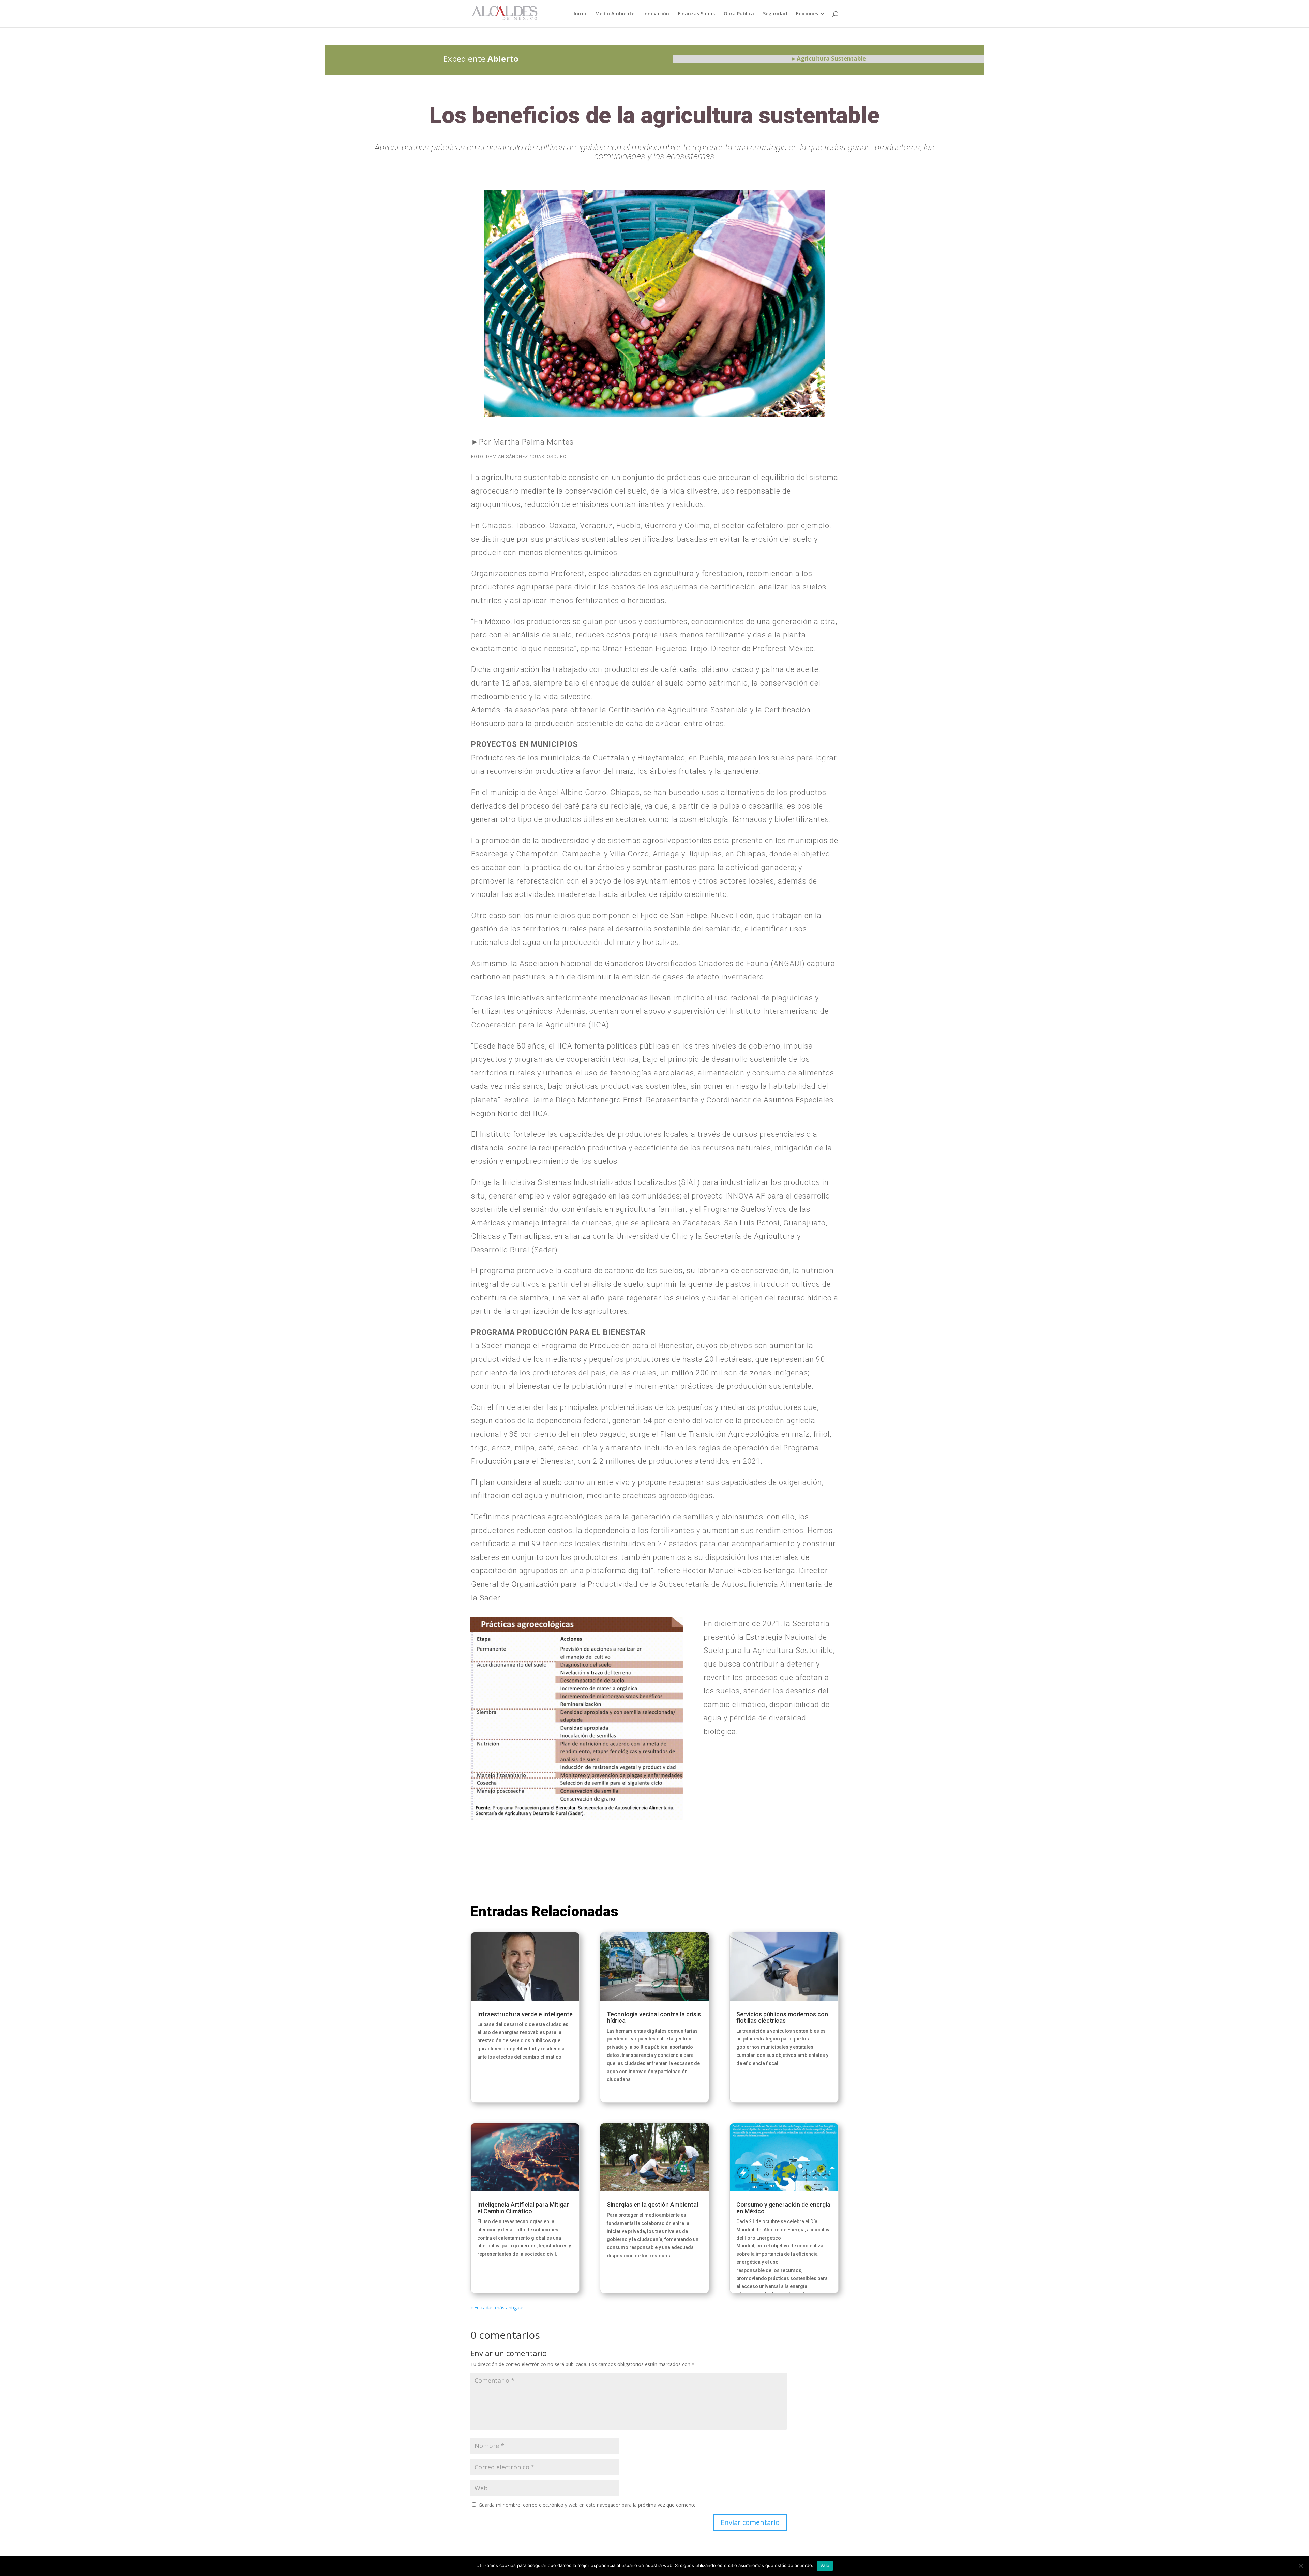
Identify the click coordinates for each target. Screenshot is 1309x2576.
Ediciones (807, 14)
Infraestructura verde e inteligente (525, 2014)
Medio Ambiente (615, 14)
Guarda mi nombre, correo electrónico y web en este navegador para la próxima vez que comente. (588, 2505)
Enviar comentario (750, 2522)
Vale (825, 2565)
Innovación (656, 14)
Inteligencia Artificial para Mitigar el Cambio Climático (523, 2208)
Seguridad (775, 14)
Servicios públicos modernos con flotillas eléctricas (782, 2017)
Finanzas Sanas (696, 14)
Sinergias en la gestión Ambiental (652, 2205)
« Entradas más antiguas (498, 2308)
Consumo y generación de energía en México (783, 2208)
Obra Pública (739, 14)
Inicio (580, 14)
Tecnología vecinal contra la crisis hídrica (654, 2017)
